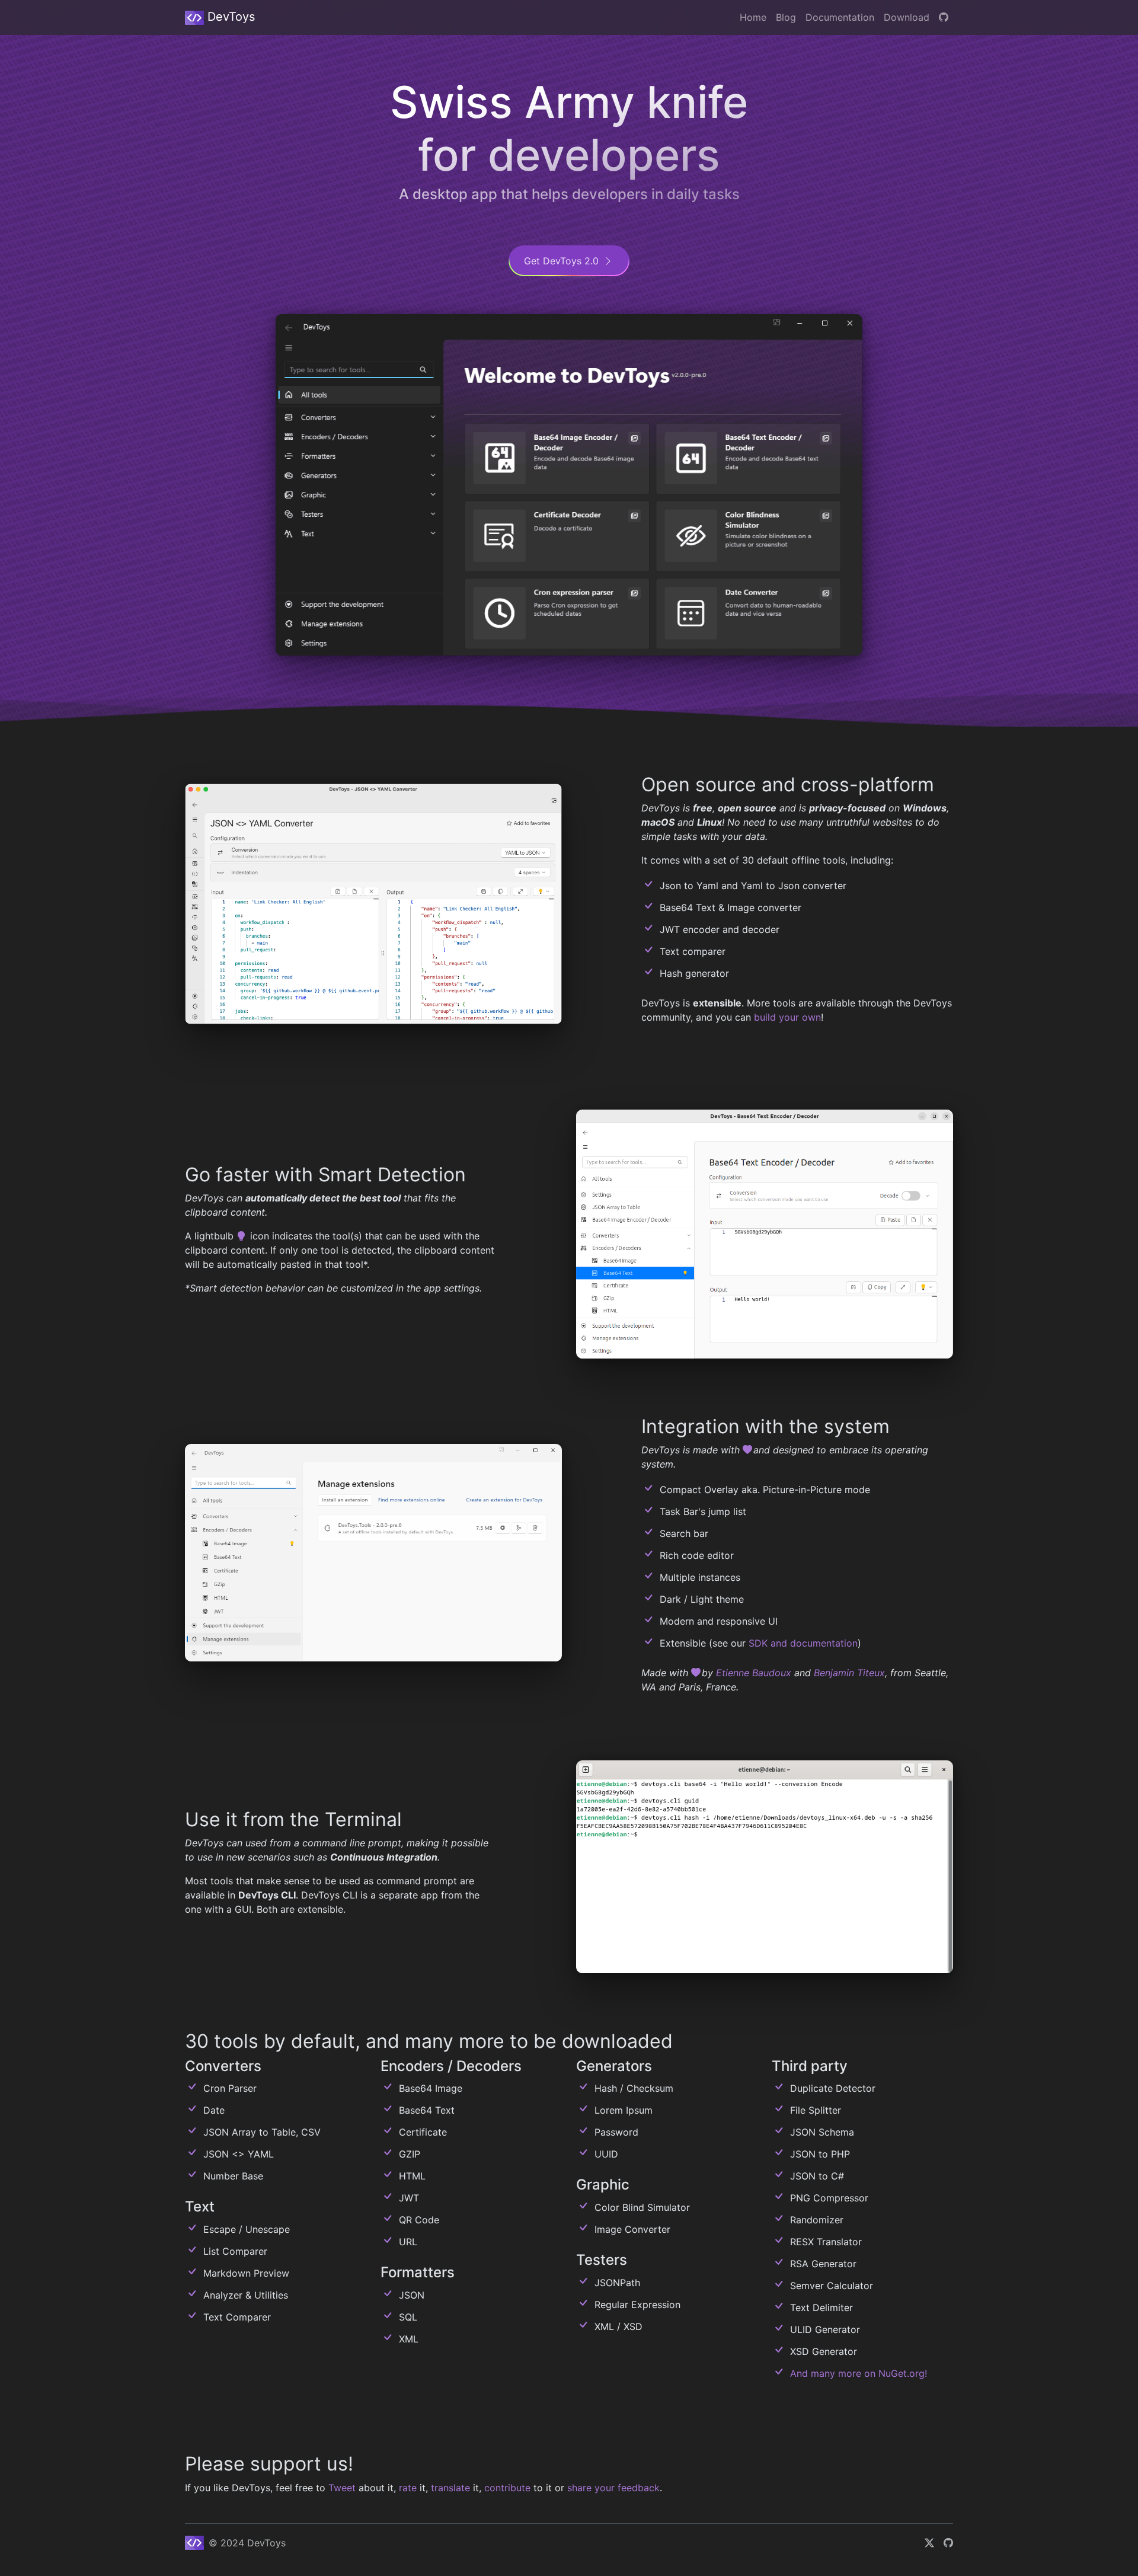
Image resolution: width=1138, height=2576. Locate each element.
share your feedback (613, 2488)
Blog (786, 17)
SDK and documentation (803, 1643)
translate (450, 2488)
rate (408, 2488)
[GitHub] (944, 17)
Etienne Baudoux (754, 1673)
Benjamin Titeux (849, 1673)
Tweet (342, 2488)
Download (907, 17)
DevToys (229, 17)
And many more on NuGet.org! (859, 2373)
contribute (507, 2488)
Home (753, 17)
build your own (787, 1017)
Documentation (840, 17)
